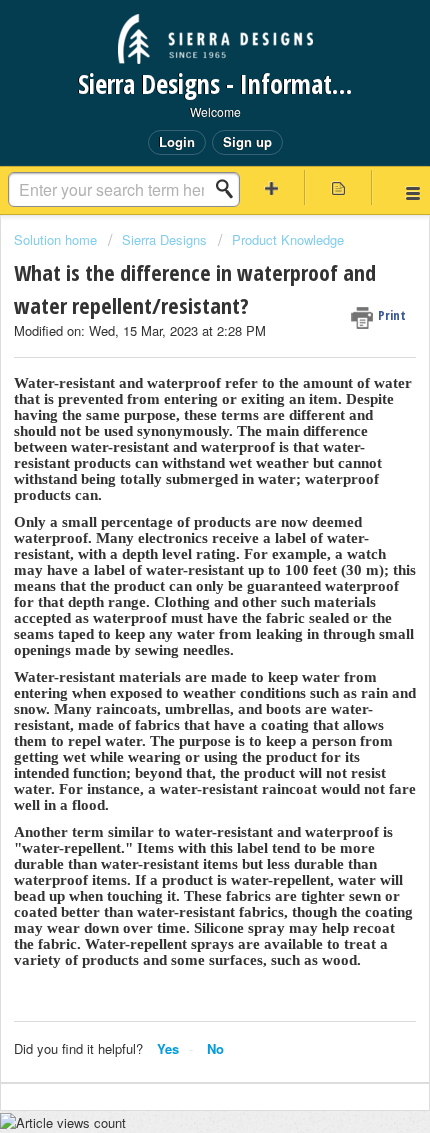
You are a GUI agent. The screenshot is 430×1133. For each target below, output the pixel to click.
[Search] (230, 189)
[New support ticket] (271, 187)
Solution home (57, 239)
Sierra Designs (164, 239)
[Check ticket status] (338, 187)
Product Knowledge (288, 239)
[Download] (178, 554)
